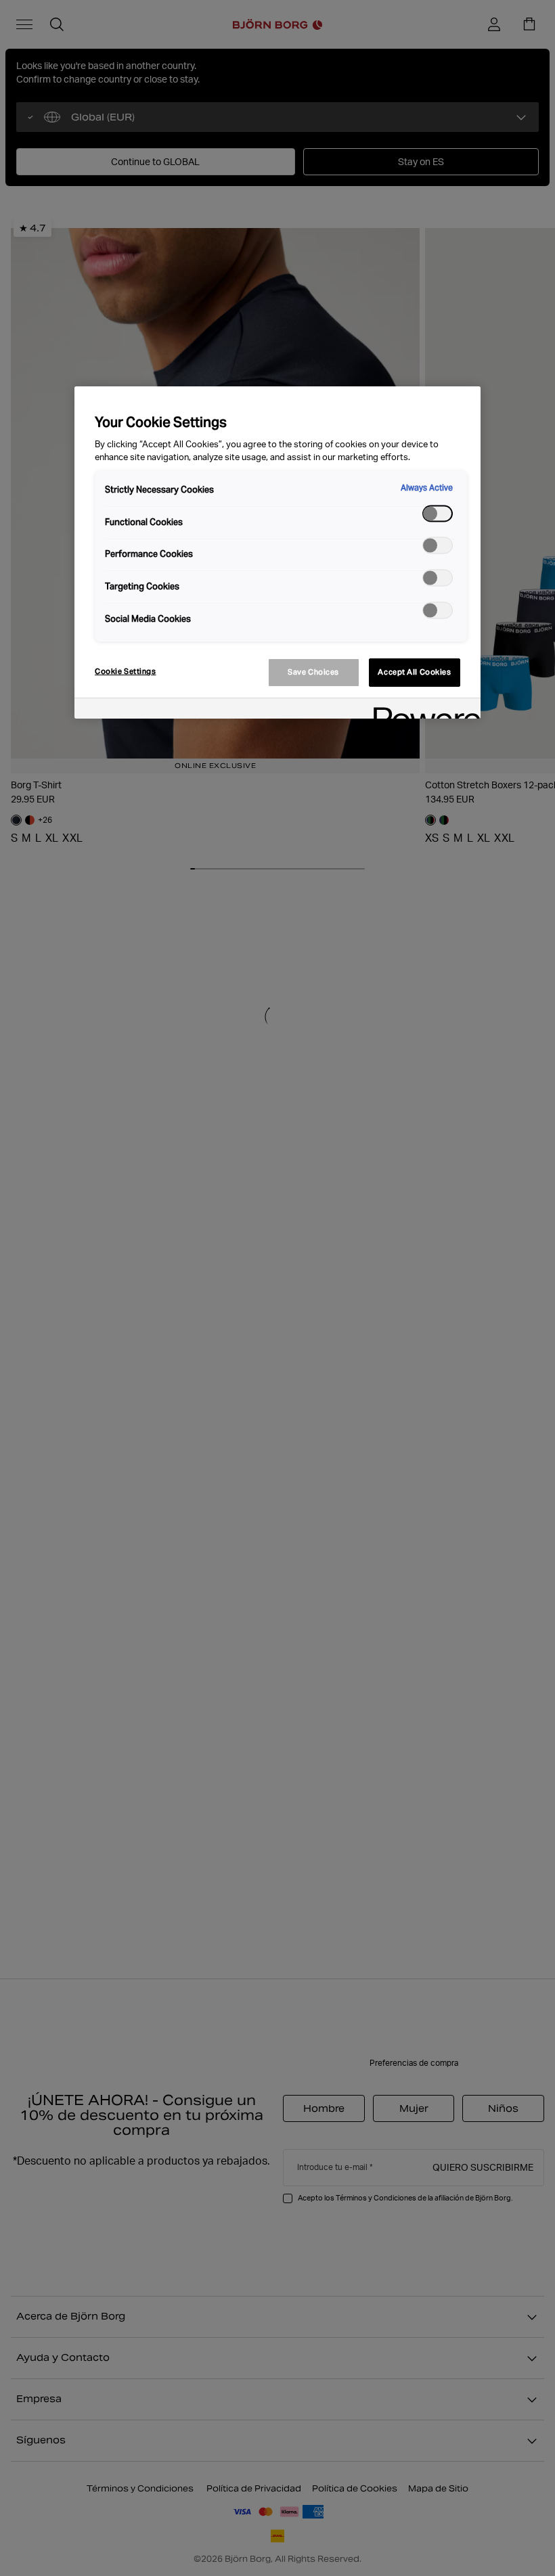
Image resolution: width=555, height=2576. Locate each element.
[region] (277, 552)
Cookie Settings (126, 671)
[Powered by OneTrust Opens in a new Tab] (422, 710)
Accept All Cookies (414, 672)
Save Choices (313, 672)
